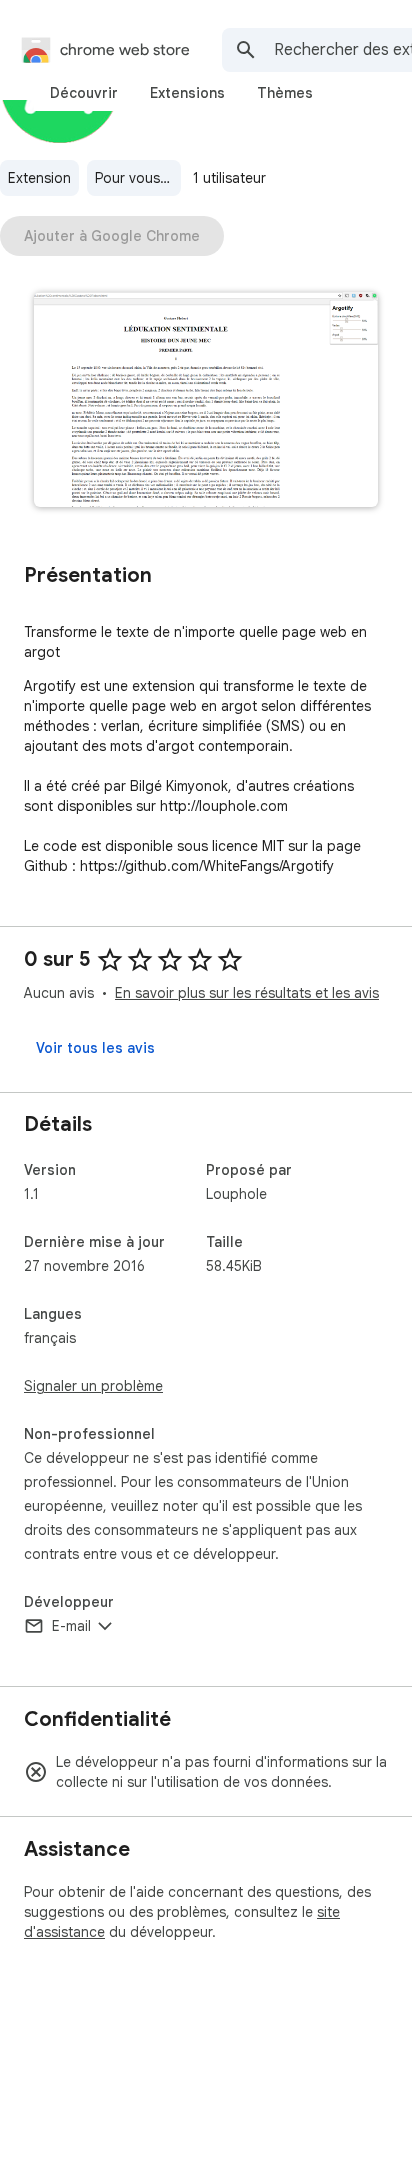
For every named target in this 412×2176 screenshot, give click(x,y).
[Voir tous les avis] (95, 1048)
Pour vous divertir (138, 178)
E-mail (71, 1626)
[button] (206, 401)
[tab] (84, 93)
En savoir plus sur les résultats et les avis (247, 993)
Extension (39, 178)
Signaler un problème (93, 1386)
